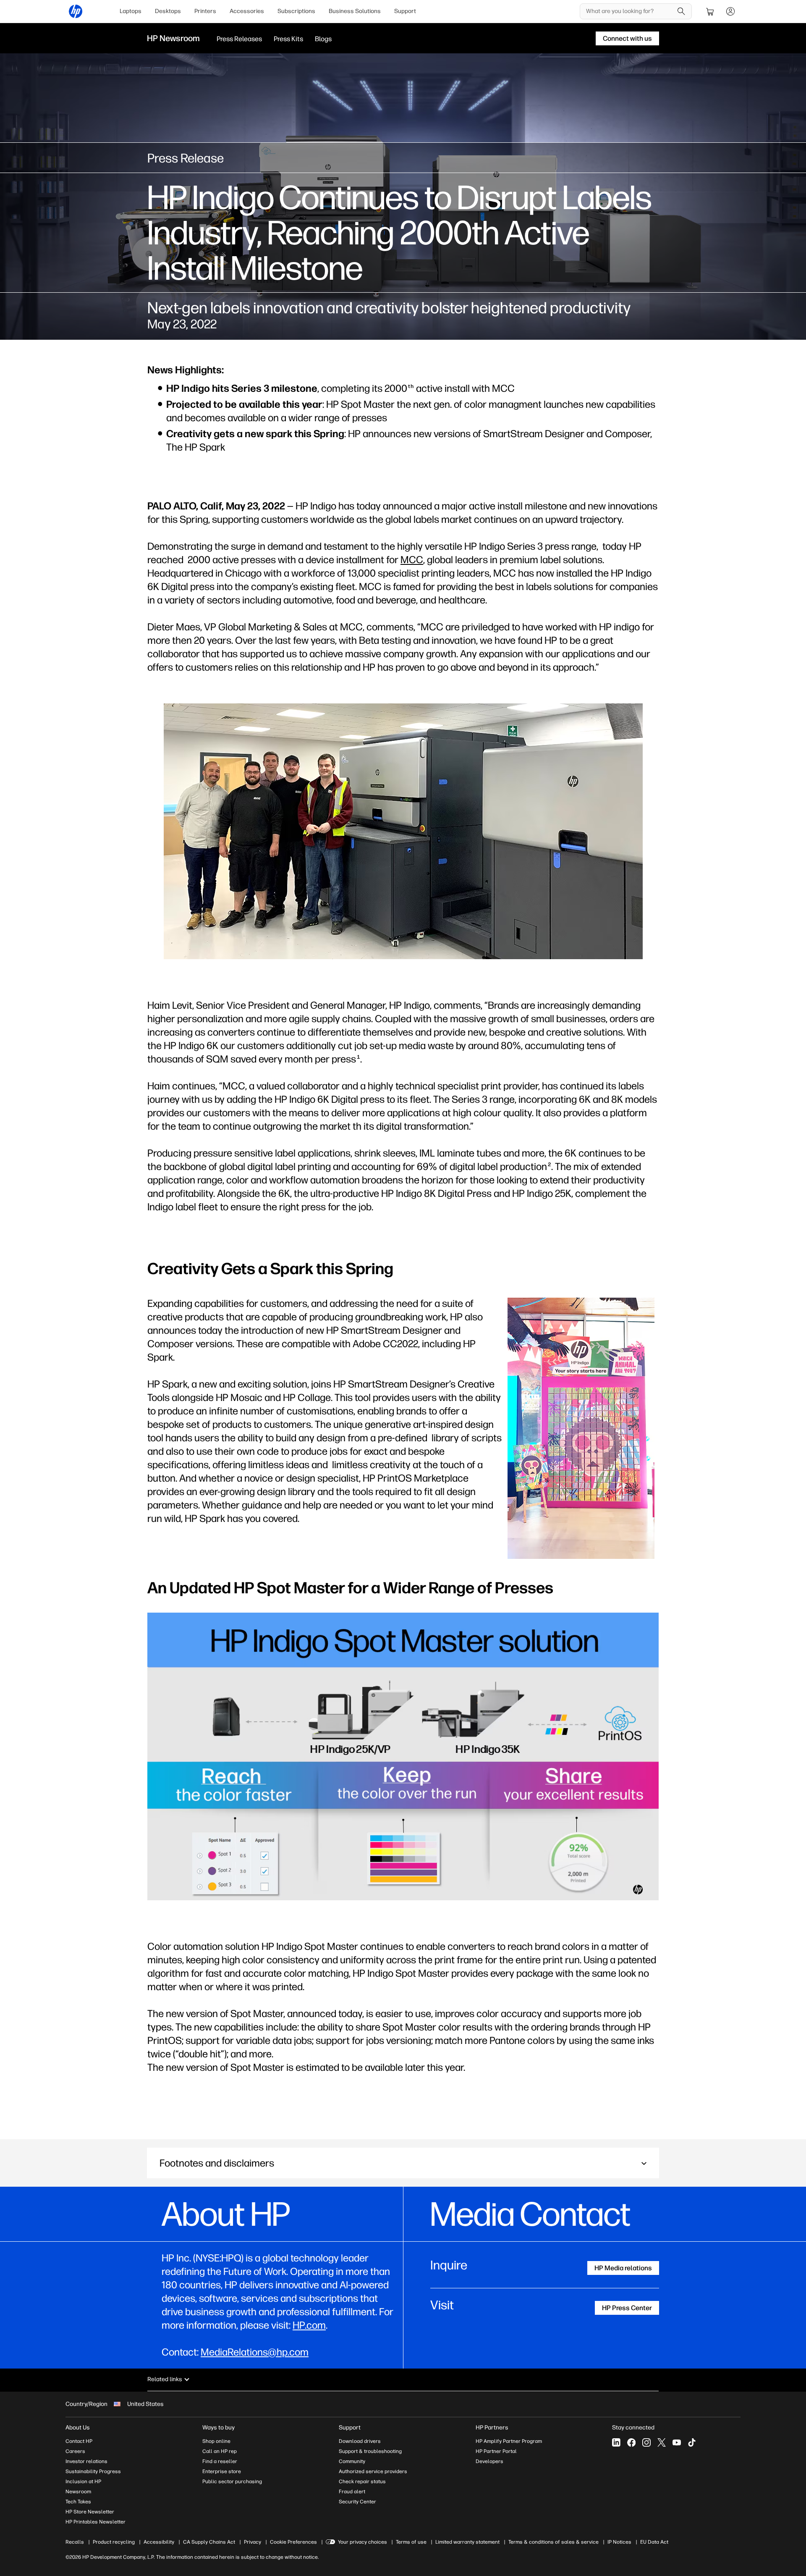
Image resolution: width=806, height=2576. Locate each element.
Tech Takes (78, 2502)
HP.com (309, 2325)
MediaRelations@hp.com (255, 2352)
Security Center (357, 2502)
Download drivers (360, 2441)
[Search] (681, 11)
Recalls (75, 2542)
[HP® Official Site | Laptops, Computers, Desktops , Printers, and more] (76, 11)
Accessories (247, 11)
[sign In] (730, 11)
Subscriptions (296, 11)
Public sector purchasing (232, 2482)
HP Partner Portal (496, 2451)
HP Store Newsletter (90, 2512)
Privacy (253, 2542)
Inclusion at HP (83, 2482)
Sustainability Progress (93, 2471)
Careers (75, 2451)
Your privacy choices (362, 2542)
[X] (662, 2442)
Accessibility (159, 2542)
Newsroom (78, 2492)
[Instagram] (646, 2442)
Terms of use (411, 2542)
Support (405, 11)
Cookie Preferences (293, 2542)
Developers (489, 2461)
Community (352, 2461)
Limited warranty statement (467, 2542)
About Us (78, 2428)
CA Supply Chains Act (209, 2542)
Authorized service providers (373, 2471)
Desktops (168, 11)
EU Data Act (654, 2542)
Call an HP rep (220, 2451)
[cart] (710, 11)
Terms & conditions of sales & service (553, 2542)
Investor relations (86, 2461)
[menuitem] (131, 11)
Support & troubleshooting (370, 2451)
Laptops (131, 11)
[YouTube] (677, 2442)
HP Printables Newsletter (96, 2522)
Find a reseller (220, 2461)
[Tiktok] (692, 2442)
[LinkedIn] (616, 2442)
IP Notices (619, 2542)
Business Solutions (355, 11)
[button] (403, 2163)
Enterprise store (222, 2471)
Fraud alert (352, 2492)
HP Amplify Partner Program (509, 2441)
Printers (205, 11)
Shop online (216, 2441)
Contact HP (79, 2441)
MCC (412, 560)
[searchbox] (629, 11)
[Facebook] (631, 2442)
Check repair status (362, 2482)
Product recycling (114, 2542)
